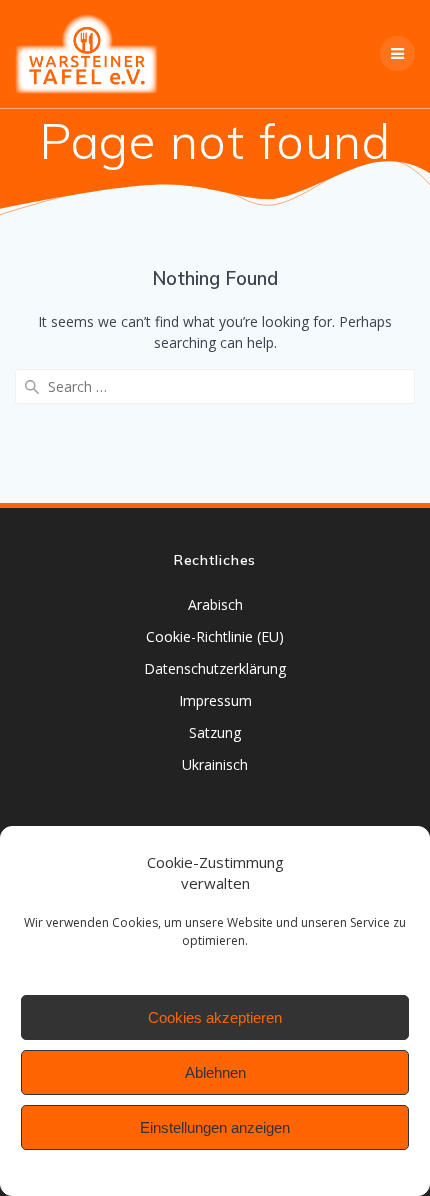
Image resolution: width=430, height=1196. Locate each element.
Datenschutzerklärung (215, 668)
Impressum (215, 700)
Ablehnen (215, 1072)
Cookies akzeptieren (215, 1017)
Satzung (215, 732)
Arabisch (215, 604)
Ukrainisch (215, 764)
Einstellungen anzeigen (215, 1127)
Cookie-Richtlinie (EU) (215, 636)
